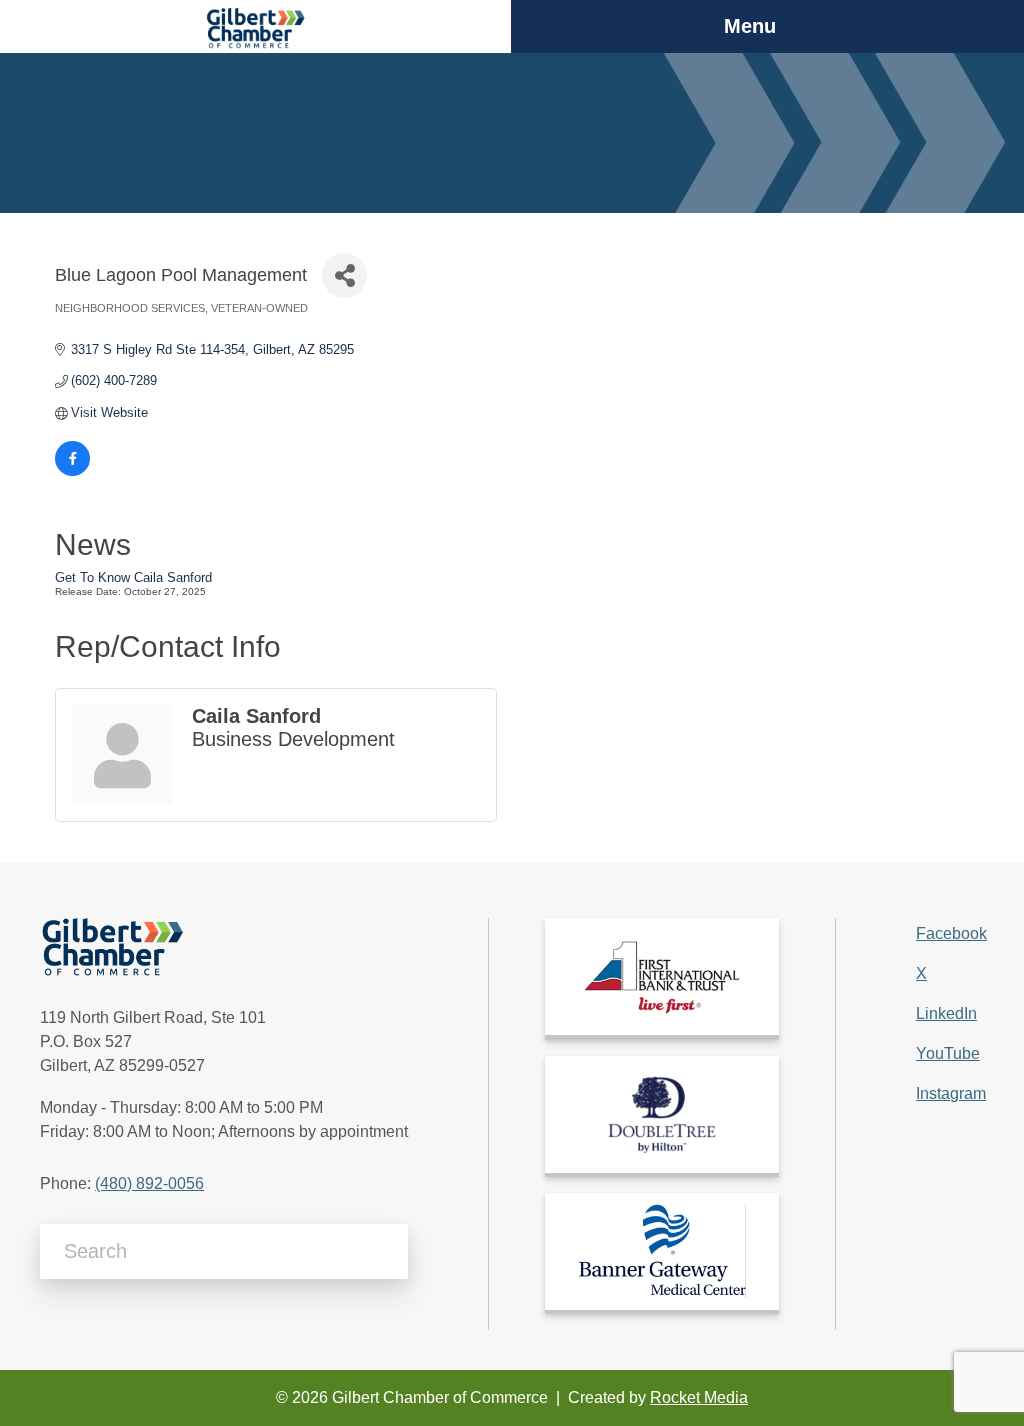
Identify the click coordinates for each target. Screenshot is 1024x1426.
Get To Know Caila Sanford (133, 577)
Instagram (951, 1093)
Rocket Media (699, 1397)
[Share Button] (344, 275)
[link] (662, 976)
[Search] (385, 1251)
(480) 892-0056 (149, 1183)
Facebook (951, 933)
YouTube (948, 1053)
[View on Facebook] (72, 471)
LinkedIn (946, 1013)
